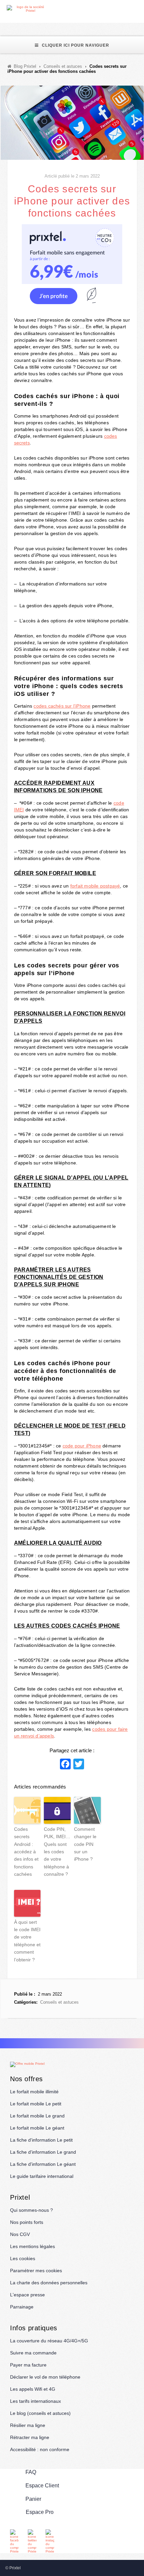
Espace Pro (40, 2512)
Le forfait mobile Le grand (37, 2116)
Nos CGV (20, 2234)
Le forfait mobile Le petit (36, 2104)
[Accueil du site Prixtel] (28, 9)
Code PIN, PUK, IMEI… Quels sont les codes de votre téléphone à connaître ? (57, 1852)
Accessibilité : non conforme (40, 2449)
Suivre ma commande (33, 2353)
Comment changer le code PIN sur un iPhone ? (85, 1844)
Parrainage (22, 2307)
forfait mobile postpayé (95, 886)
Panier (33, 2499)
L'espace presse (27, 2295)
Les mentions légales (32, 2246)
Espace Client (42, 2486)
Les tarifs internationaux (35, 2401)
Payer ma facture (28, 2365)
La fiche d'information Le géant (43, 2164)
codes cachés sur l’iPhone (62, 706)
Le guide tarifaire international (42, 2176)
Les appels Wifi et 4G (33, 2389)
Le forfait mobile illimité (34, 2092)
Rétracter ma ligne (30, 2437)
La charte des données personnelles (49, 2283)
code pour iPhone (82, 1446)
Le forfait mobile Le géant (37, 2128)
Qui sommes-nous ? (31, 2210)
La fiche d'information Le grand (43, 2152)
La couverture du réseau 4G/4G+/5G (49, 2341)
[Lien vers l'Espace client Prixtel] (140, 9)
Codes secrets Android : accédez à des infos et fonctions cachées (26, 1852)
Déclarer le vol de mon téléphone (45, 2377)
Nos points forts (27, 2222)
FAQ (31, 2472)
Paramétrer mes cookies (36, 2271)
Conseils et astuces (59, 2002)
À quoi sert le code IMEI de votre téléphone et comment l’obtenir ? (27, 1941)
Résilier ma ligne (28, 2425)
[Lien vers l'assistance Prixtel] (124, 9)
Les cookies (23, 2258)
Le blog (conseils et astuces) (40, 2413)
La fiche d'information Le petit (41, 2140)
